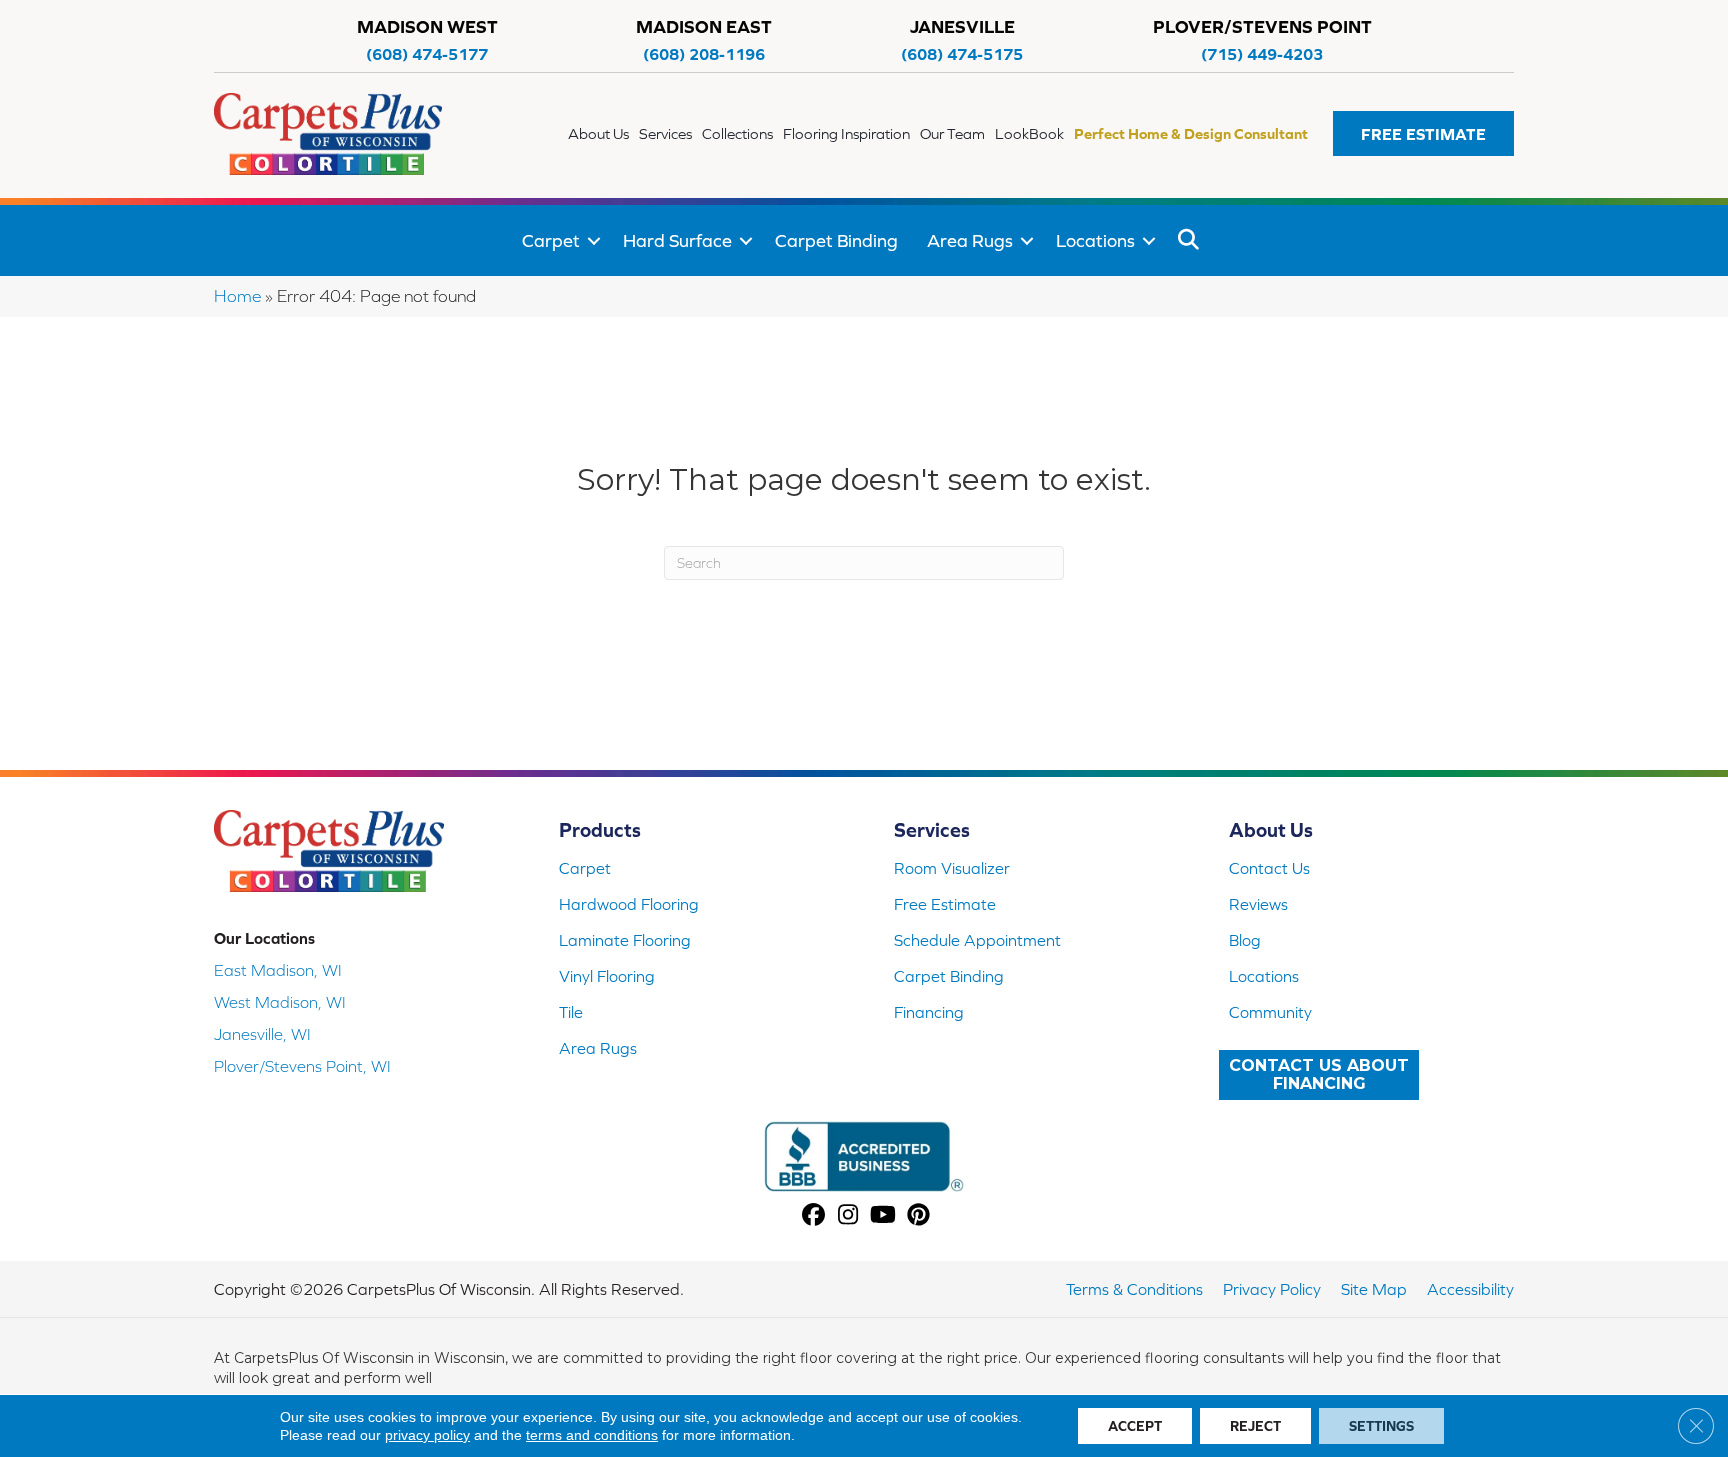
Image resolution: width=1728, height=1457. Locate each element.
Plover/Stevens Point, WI (302, 1066)
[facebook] (813, 1216)
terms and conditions (592, 1435)
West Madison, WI (280, 1002)
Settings (1381, 1426)
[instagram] (848, 1216)
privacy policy (427, 1435)
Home (237, 296)
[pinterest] (918, 1216)
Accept (1135, 1426)
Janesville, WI (262, 1034)
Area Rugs (970, 240)
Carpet (551, 240)
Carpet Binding (836, 240)
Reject (1255, 1426)
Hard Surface (677, 240)
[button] (1423, 133)
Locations (1095, 240)
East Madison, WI (278, 970)
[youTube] (883, 1216)
